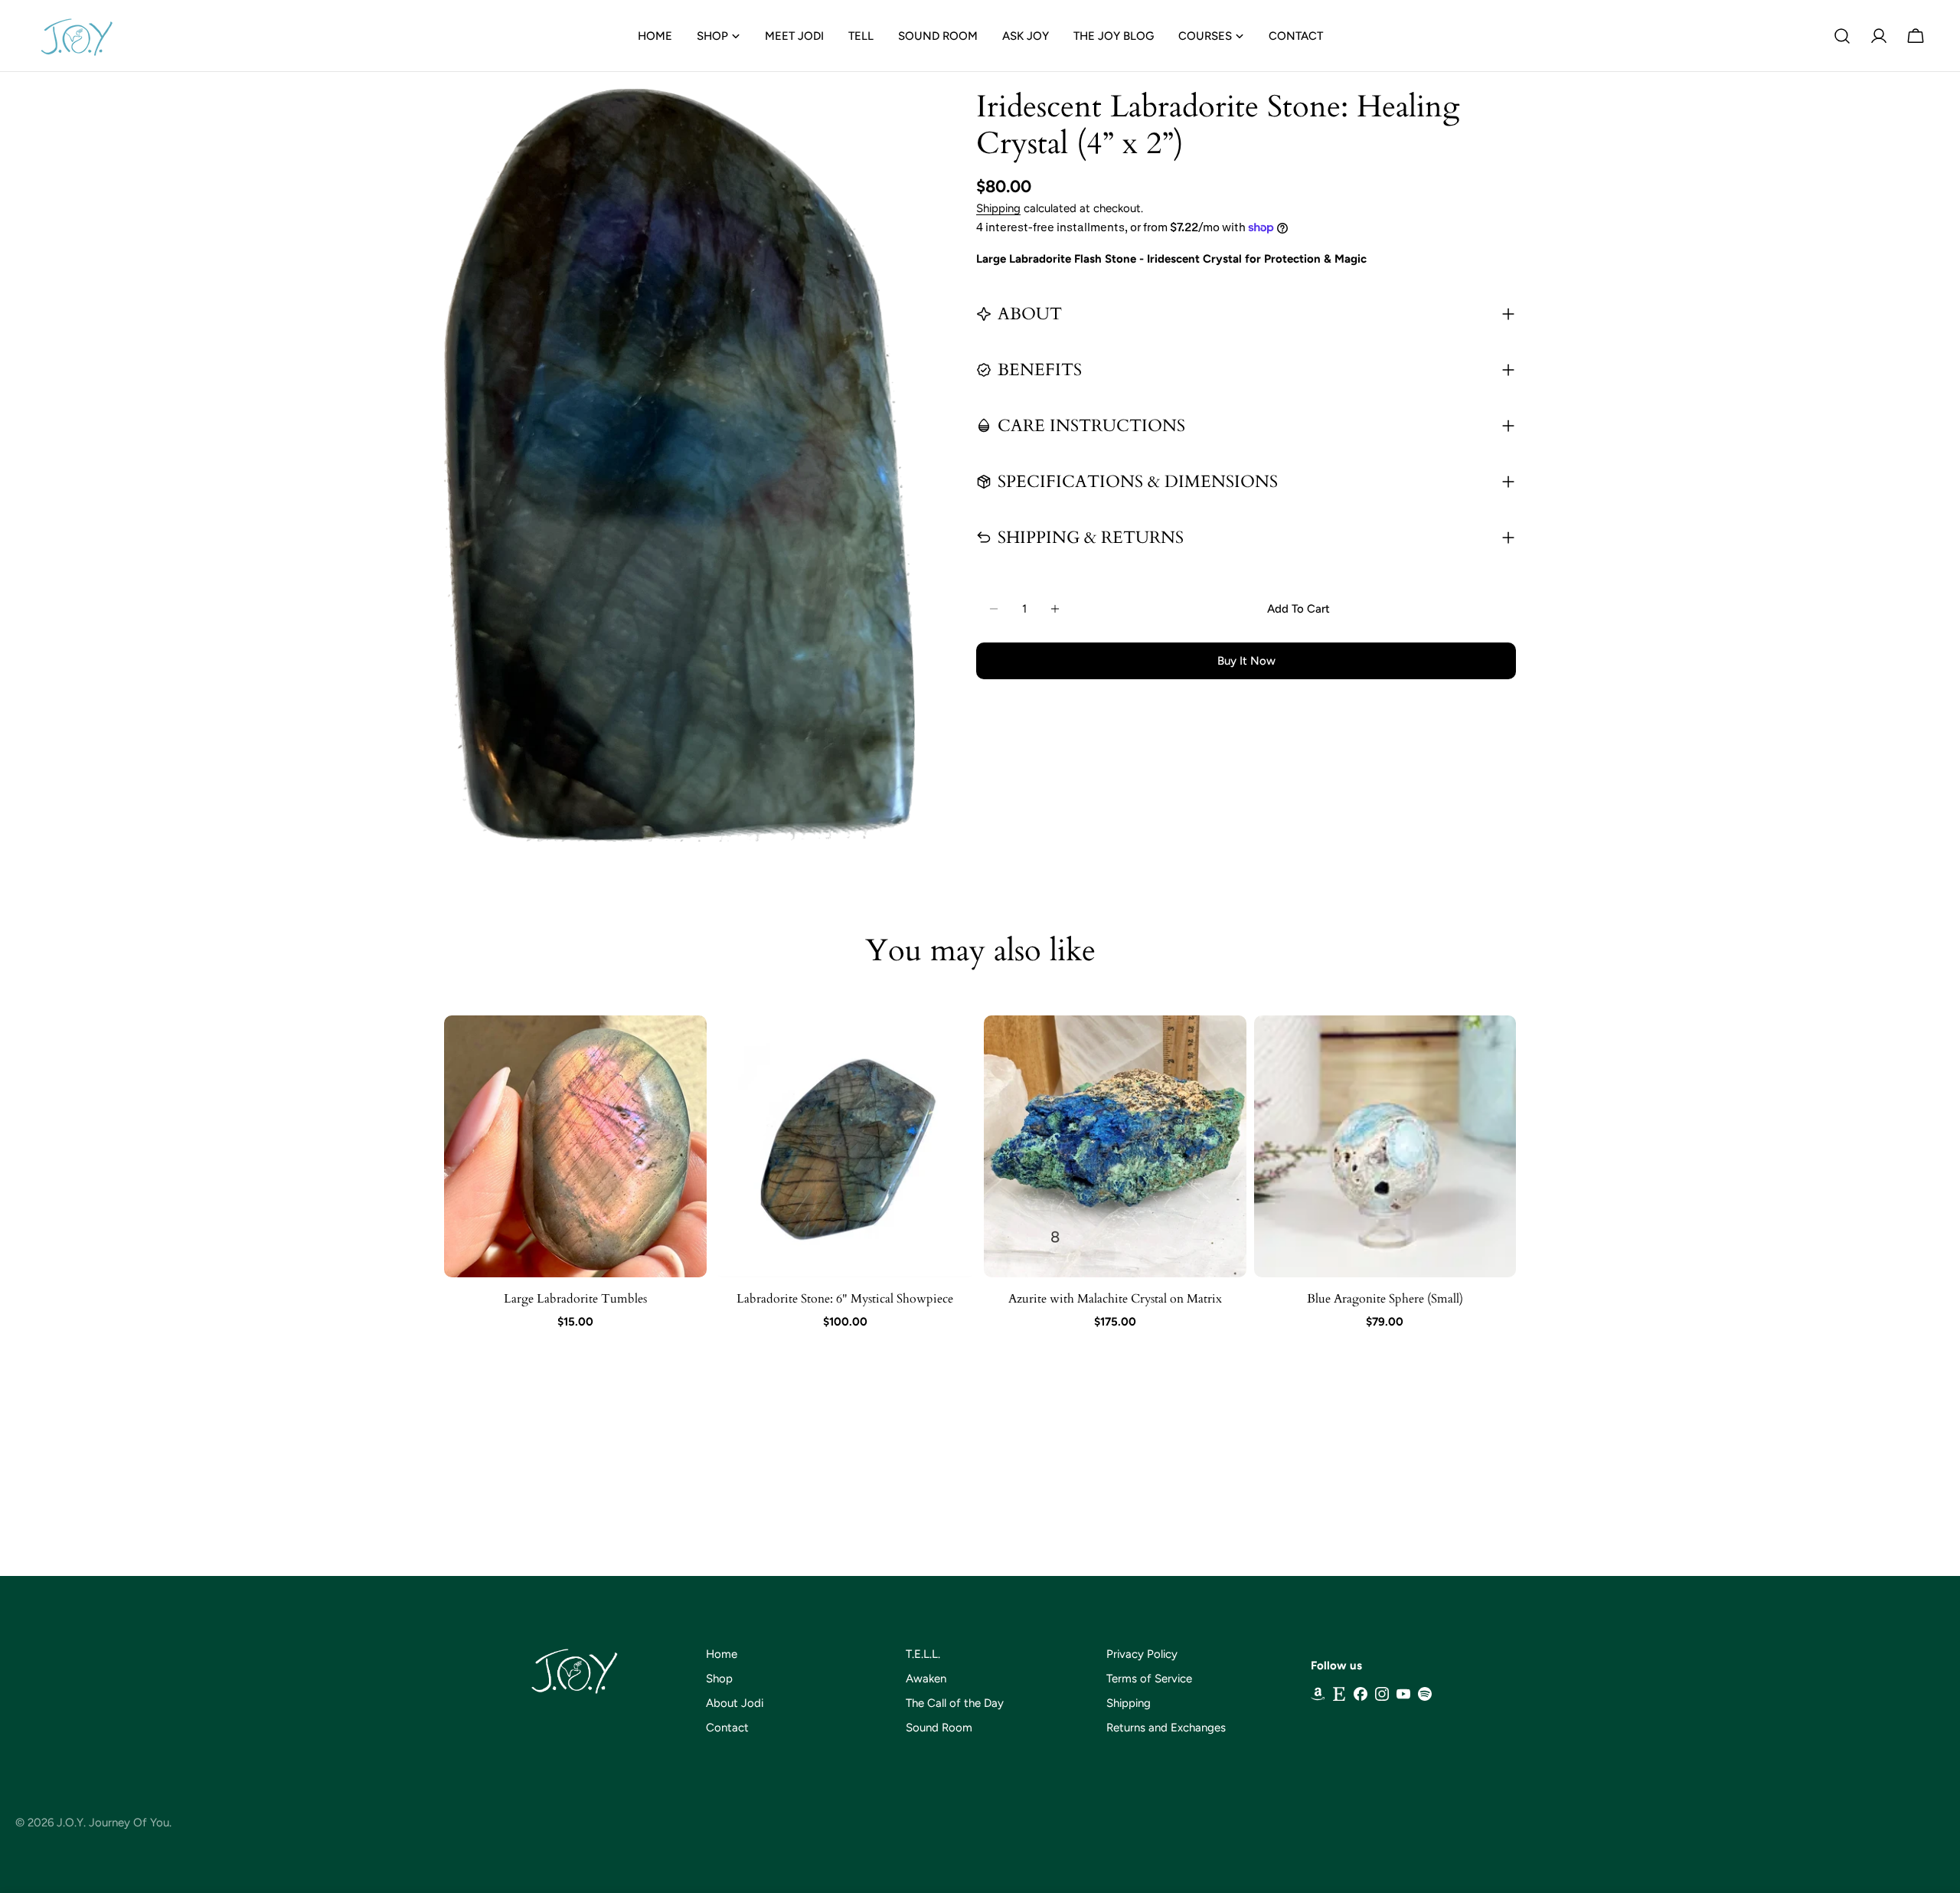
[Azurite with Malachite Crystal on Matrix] (1115, 1147)
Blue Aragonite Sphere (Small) (1385, 1299)
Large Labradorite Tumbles (575, 1299)
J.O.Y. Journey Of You (113, 1823)
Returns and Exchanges (1166, 1728)
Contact (727, 1728)
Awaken (926, 1679)
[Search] (1842, 36)
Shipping (998, 208)
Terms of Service (1149, 1679)
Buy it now (1246, 661)
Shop (719, 1679)
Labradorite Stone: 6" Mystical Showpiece (845, 1299)
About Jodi (735, 1703)
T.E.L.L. (923, 1654)
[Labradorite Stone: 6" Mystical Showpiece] (846, 1147)
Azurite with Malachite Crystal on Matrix (1115, 1299)
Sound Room (939, 1728)
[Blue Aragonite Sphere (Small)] (1385, 1147)
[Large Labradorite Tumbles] (575, 1147)
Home (722, 1654)
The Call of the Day (955, 1703)
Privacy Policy (1142, 1654)
